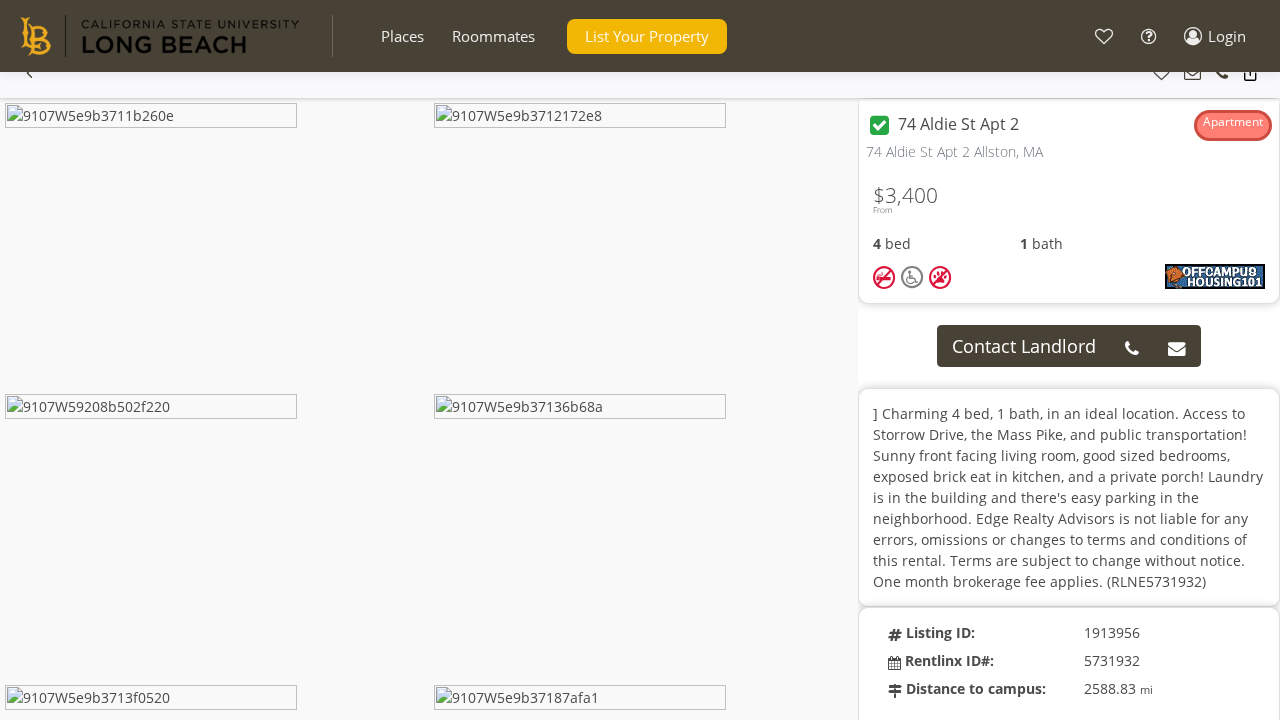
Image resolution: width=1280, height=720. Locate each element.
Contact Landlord (1024, 346)
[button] (402, 36)
